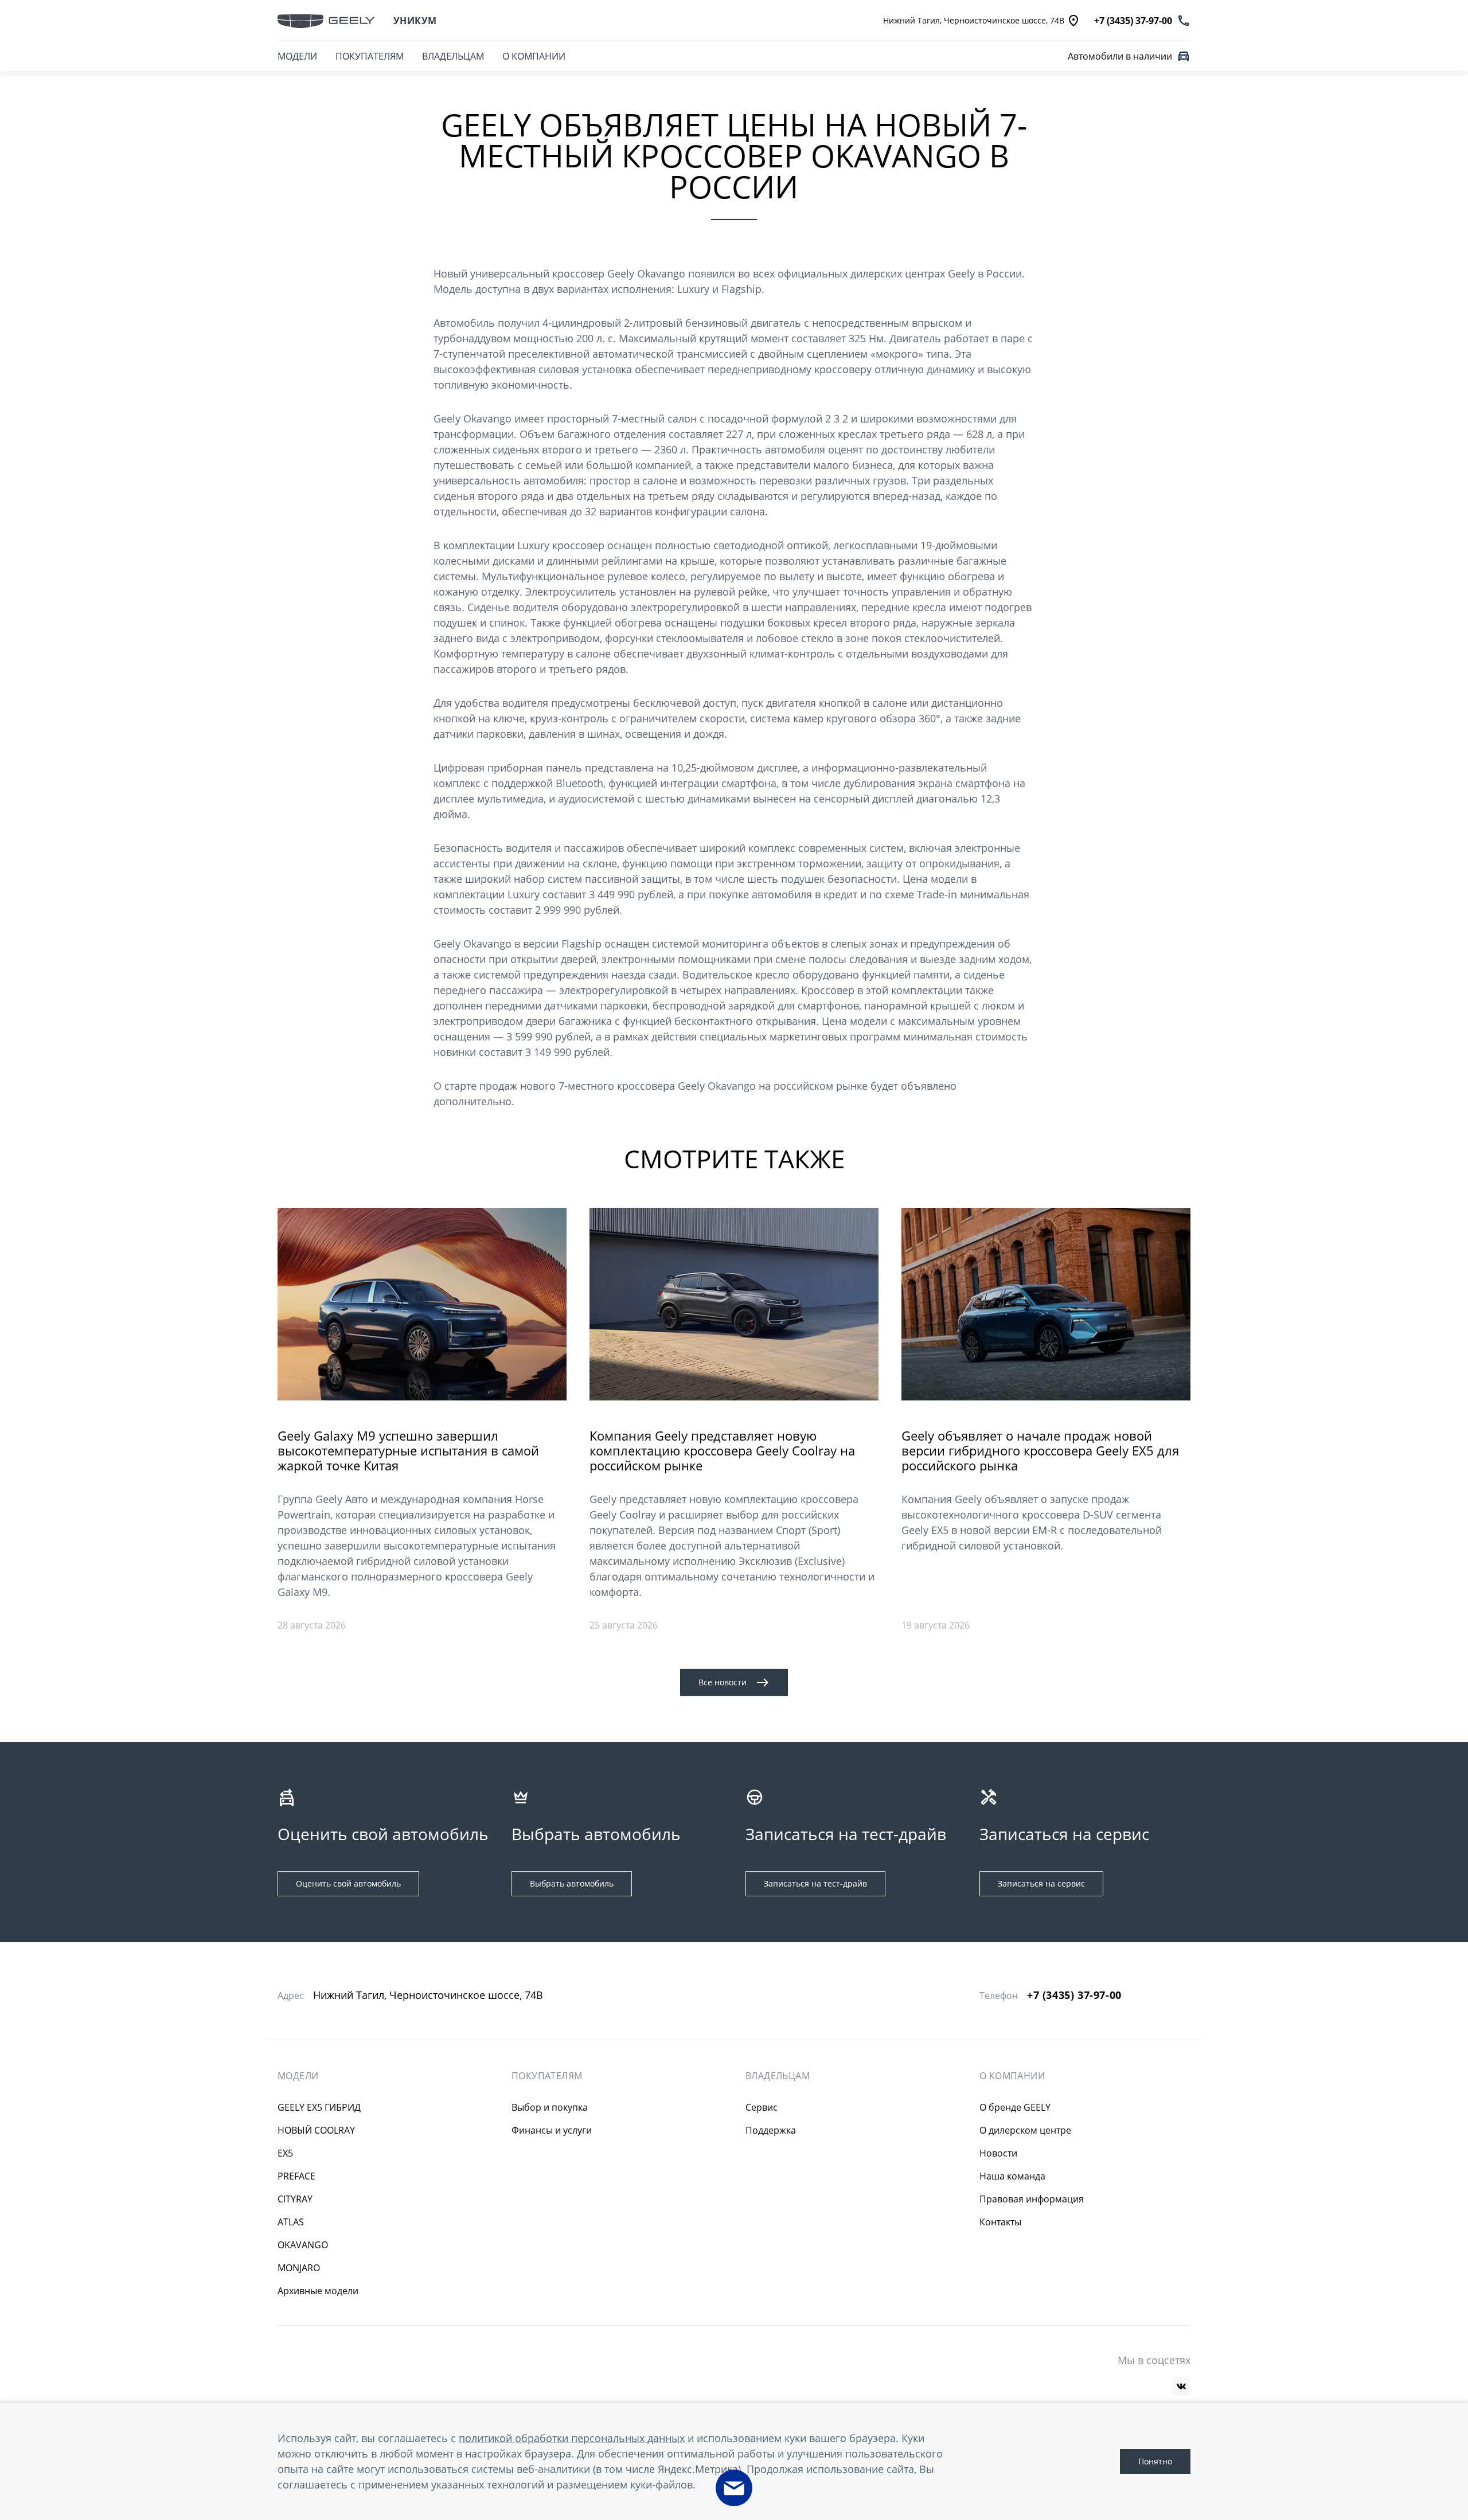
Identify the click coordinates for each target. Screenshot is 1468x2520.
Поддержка (771, 2130)
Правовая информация (1032, 2199)
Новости (998, 2153)
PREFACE (296, 2176)
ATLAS (291, 2222)
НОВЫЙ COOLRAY (316, 2130)
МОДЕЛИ (297, 56)
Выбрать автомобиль (572, 1883)
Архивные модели (318, 2291)
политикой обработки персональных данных (572, 2438)
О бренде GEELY (1015, 2107)
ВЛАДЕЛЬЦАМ (453, 56)
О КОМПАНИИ (534, 56)
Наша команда (1012, 2176)
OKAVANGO (303, 2245)
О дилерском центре (1025, 2130)
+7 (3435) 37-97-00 (1074, 1995)
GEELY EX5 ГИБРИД (319, 2107)
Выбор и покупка (550, 2107)
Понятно (1155, 2461)
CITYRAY (295, 2199)
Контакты (1000, 2222)
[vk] (1181, 2386)
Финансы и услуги (552, 2130)
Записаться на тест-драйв (815, 1883)
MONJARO (299, 2268)
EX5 (285, 2153)
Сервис (762, 2107)
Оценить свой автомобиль (348, 1883)
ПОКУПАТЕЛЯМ (370, 56)
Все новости (723, 1682)
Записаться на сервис (1041, 1883)
